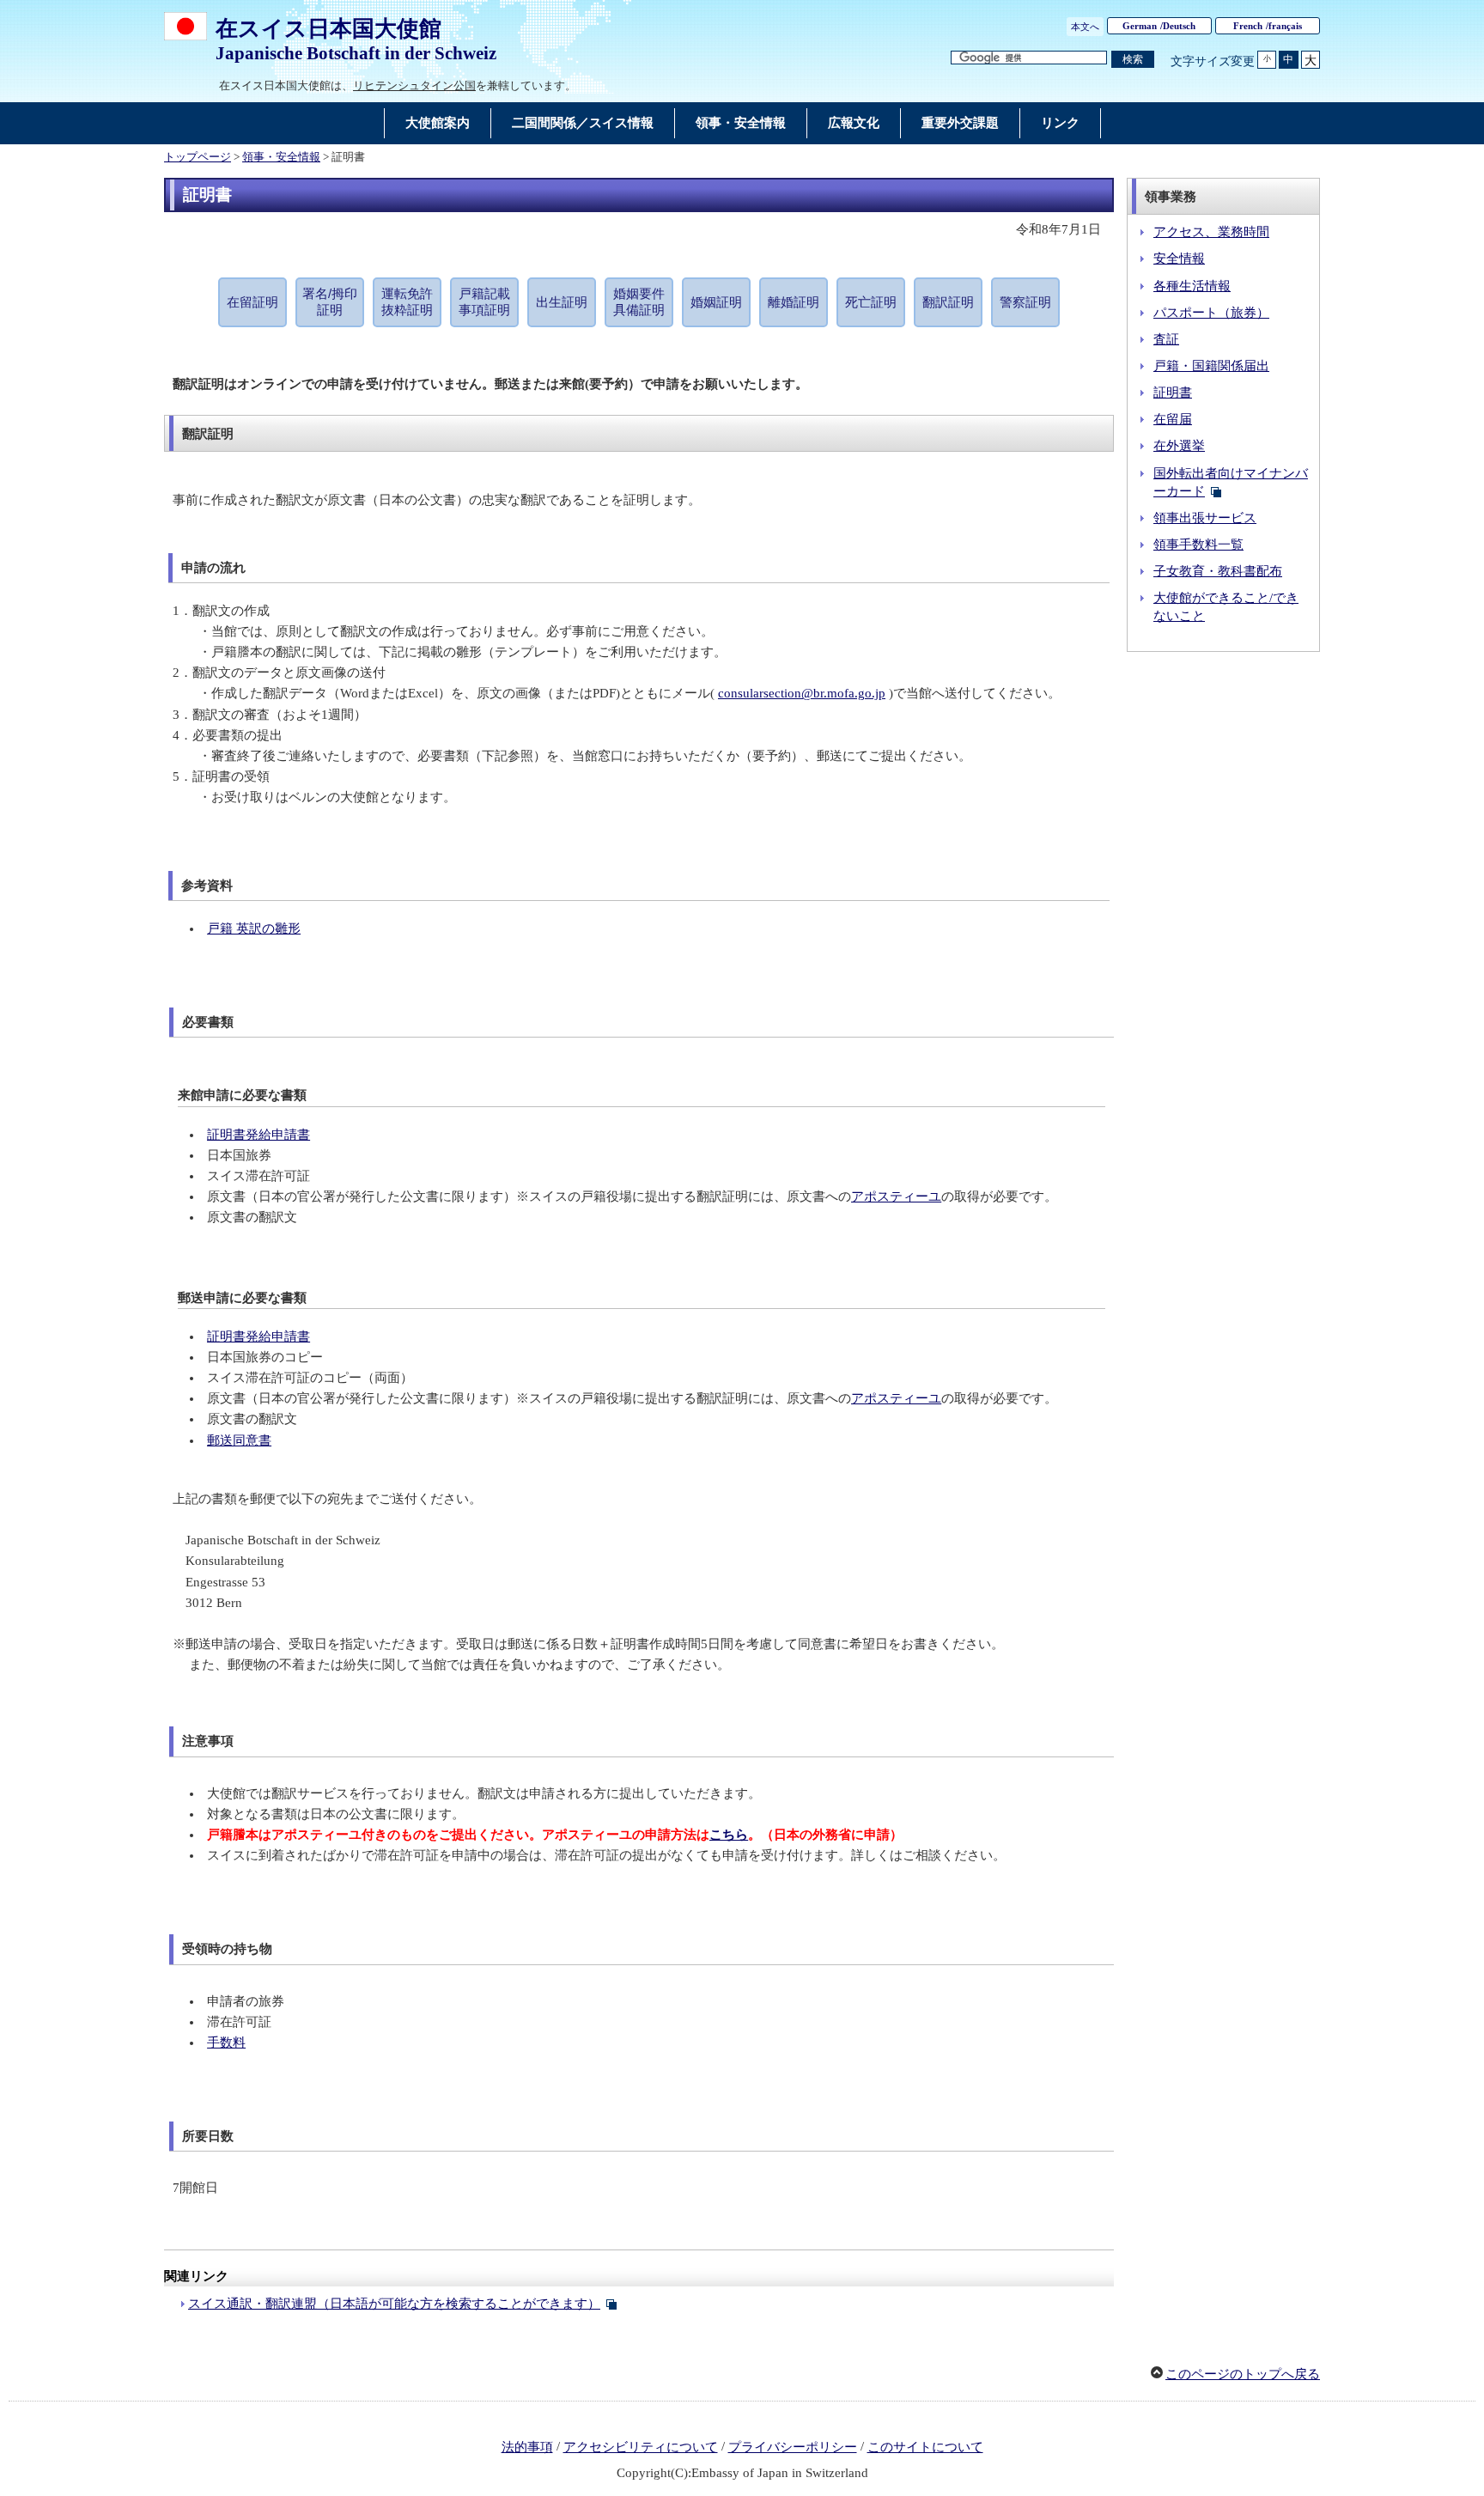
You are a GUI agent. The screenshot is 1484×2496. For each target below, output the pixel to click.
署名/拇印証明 (330, 301)
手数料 (226, 2042)
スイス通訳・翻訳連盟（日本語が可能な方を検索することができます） (394, 2304)
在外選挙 (1179, 446)
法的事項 (527, 2447)
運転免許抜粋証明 (407, 301)
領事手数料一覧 (1198, 545)
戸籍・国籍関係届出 (1211, 366)
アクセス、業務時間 (1211, 232)
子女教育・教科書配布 (1218, 571)
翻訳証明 (948, 302)
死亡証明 (871, 302)
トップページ (198, 157)
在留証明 (252, 302)
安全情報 (1179, 259)
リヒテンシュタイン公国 (414, 85)
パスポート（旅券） (1211, 313)
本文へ (1085, 27)
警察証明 (1025, 302)
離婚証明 (794, 302)
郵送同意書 (239, 1440)
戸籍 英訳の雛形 (254, 928)
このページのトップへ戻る (1243, 2374)
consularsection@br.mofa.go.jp (802, 693)
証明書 (1173, 393)
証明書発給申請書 (258, 1135)
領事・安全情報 (281, 157)
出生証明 (562, 302)
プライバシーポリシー (793, 2447)
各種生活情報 (1192, 286)
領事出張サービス (1205, 518)
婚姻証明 (716, 302)
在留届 (1173, 419)
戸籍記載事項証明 (484, 301)
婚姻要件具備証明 (639, 301)
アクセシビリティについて (641, 2447)
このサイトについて (925, 2447)
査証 (1166, 339)
